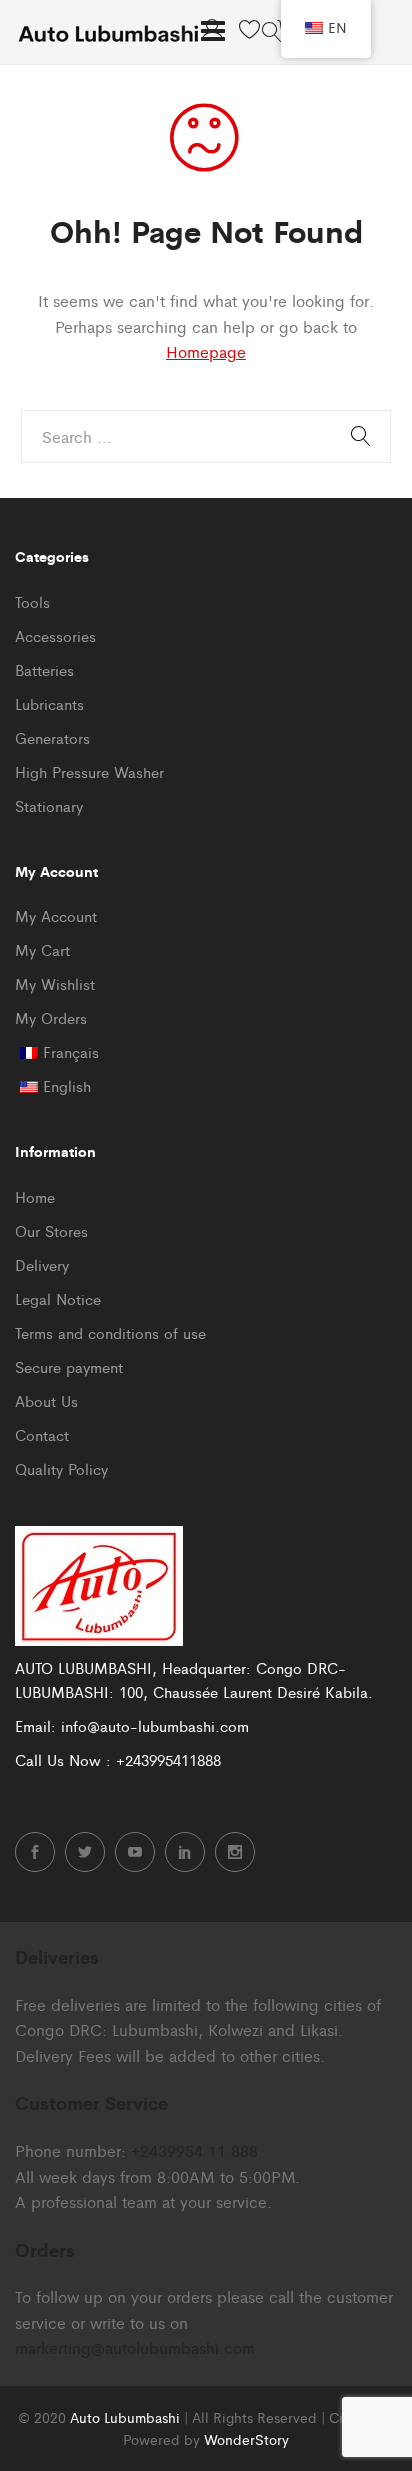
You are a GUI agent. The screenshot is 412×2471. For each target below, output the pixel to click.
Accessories (55, 635)
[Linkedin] (185, 1852)
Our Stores (51, 1230)
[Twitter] (85, 1852)
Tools (32, 601)
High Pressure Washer (89, 771)
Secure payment (69, 1366)
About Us (46, 1400)
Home (35, 1196)
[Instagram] (235, 1852)
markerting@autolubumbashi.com (135, 2347)
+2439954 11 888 (194, 2150)
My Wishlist (55, 983)
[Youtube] (135, 1852)
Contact (42, 1434)
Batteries (44, 669)
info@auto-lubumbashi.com (155, 1725)
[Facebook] (35, 1852)
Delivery (42, 1264)
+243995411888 (168, 1759)
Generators (52, 737)
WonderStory (246, 2439)
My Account (56, 915)
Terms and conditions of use (110, 1332)
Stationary (49, 805)
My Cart (42, 949)
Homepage (206, 351)
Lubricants (49, 703)
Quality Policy (61, 1468)
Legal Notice (58, 1298)
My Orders (51, 1017)
